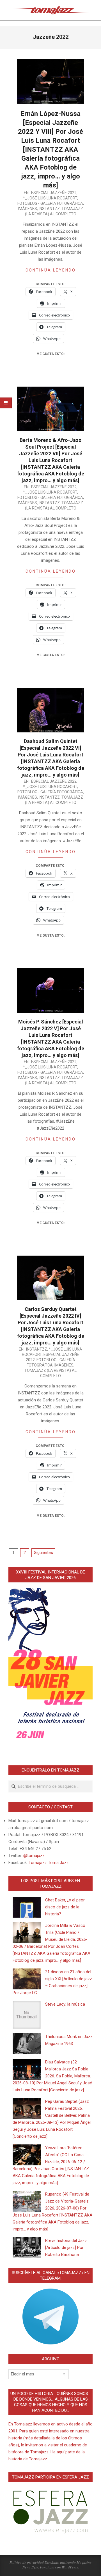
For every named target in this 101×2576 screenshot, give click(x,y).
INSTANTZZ (49, 209)
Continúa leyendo (51, 270)
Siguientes (43, 1553)
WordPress (70, 2567)
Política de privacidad (27, 2562)
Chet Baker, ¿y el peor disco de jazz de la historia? (65, 1907)
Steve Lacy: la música (65, 2004)
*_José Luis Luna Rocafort (50, 198)
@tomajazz (34, 1856)
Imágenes (27, 209)
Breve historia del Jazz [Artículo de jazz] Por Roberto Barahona (66, 2248)
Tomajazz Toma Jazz (49, 1863)
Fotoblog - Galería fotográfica (50, 203)
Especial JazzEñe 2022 (54, 193)
